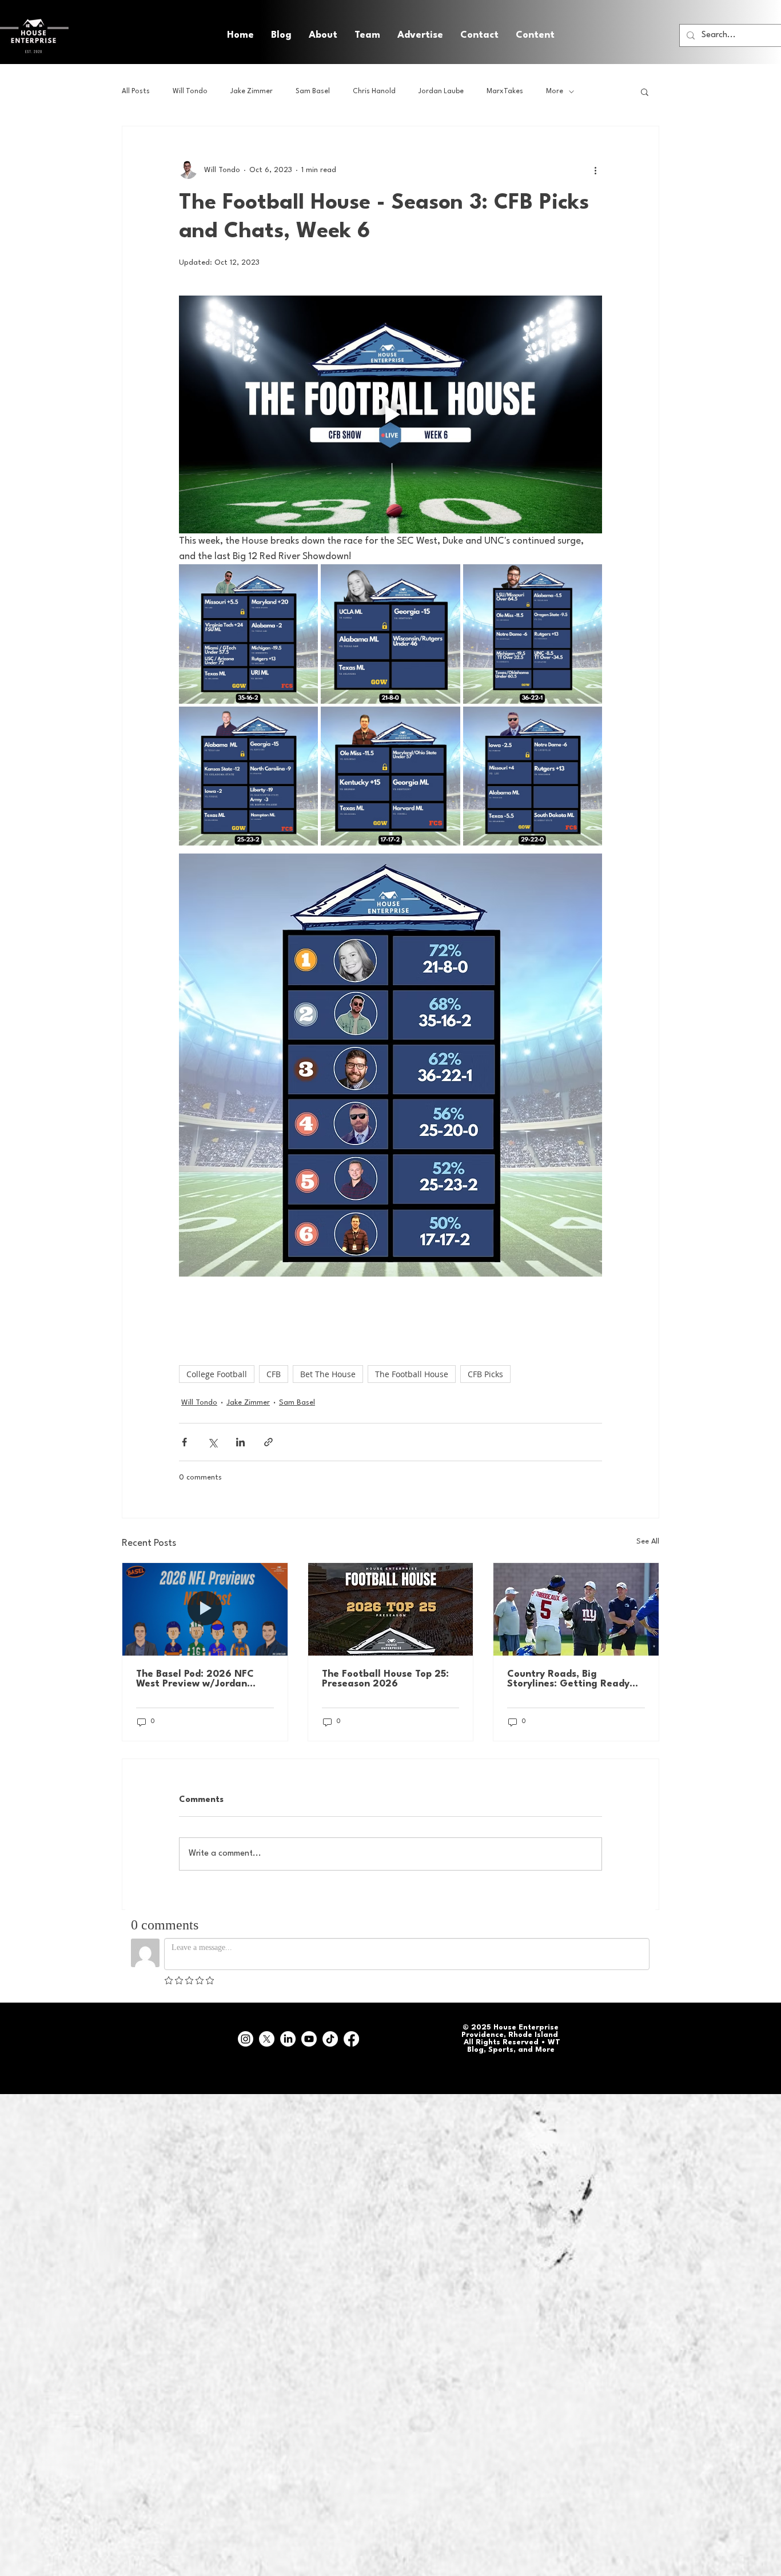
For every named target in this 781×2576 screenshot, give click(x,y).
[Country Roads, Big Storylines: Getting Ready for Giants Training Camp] (576, 1609)
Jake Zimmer (252, 91)
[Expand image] (248, 634)
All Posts (136, 91)
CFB (274, 1374)
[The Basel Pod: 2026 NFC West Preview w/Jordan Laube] (205, 1609)
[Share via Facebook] (184, 1442)
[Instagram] (246, 2039)
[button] (535, 35)
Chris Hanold (374, 91)
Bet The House (328, 1374)
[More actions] (595, 170)
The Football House (412, 1374)
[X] (267, 2039)
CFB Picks (485, 1374)
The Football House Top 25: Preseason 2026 (385, 1679)
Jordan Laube (441, 91)
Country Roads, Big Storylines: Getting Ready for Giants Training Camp (568, 1679)
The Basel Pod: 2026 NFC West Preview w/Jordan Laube (195, 1679)
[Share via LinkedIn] (240, 1442)
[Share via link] (268, 1442)
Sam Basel (313, 91)
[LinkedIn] (288, 2039)
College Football (217, 1374)
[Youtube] (309, 2039)
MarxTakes (505, 91)
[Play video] (390, 414)
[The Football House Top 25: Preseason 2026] (391, 1609)
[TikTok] (330, 2039)
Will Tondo (190, 91)
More (555, 91)
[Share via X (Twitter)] (212, 1442)
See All (648, 1542)
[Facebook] (351, 2039)
